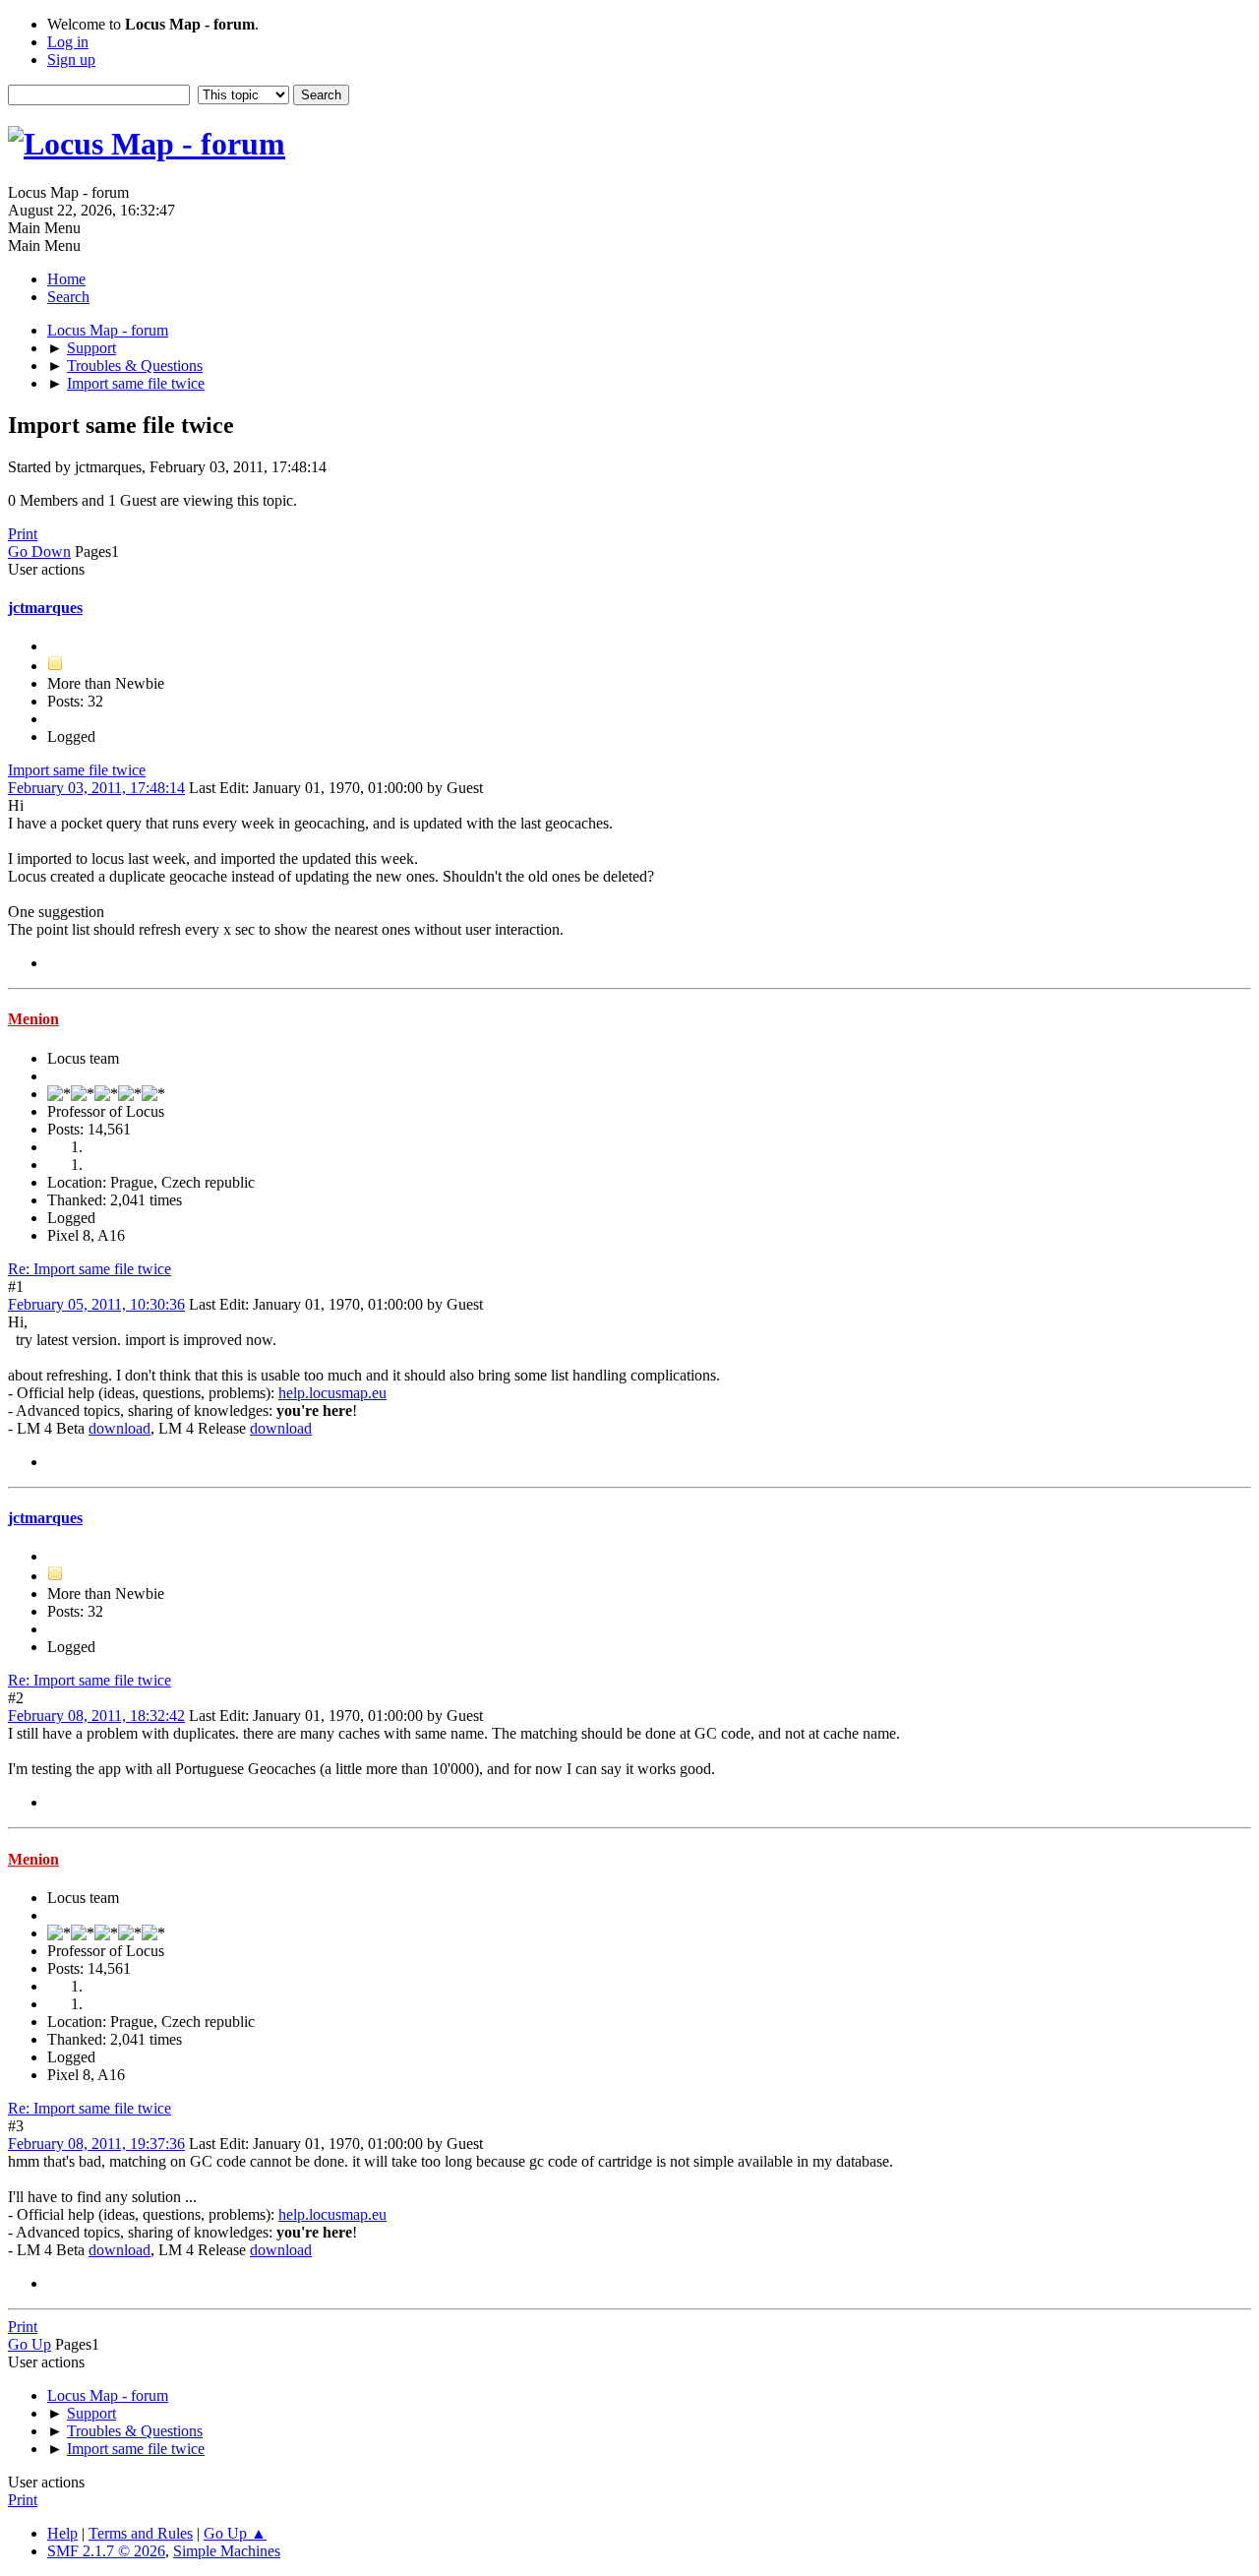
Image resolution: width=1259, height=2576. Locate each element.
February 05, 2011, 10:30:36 (96, 1304)
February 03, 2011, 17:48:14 (96, 788)
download (120, 1428)
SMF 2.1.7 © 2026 (106, 2551)
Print (23, 534)
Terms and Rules (141, 2533)
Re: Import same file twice (90, 1269)
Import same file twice (77, 770)
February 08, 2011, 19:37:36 (96, 2144)
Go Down (39, 552)
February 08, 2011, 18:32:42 (96, 1716)
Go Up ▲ (235, 2533)
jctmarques (45, 608)
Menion (33, 1019)
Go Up (30, 2344)
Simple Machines (227, 2551)
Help (62, 2533)
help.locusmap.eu (332, 1393)
